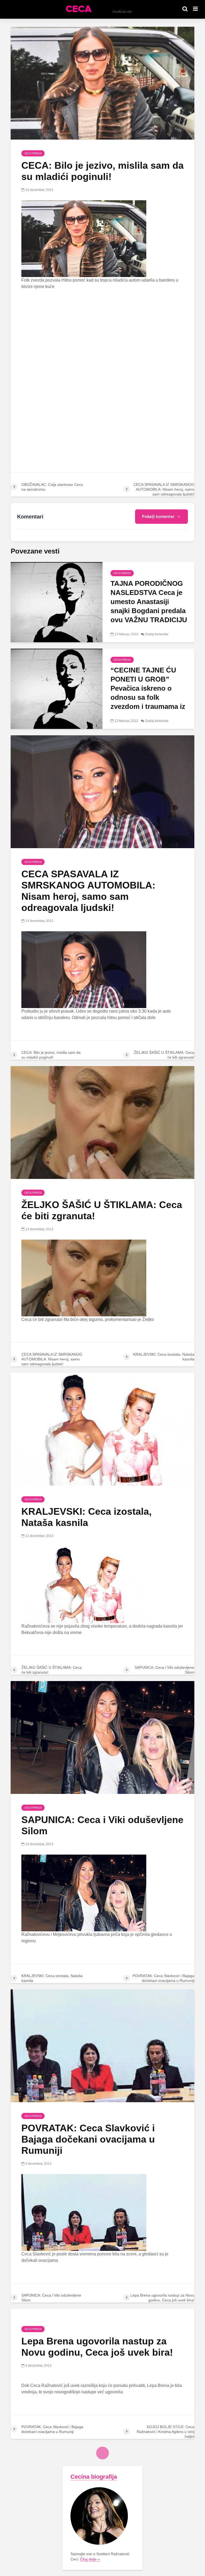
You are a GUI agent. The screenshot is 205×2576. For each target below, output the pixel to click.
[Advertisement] (102, 334)
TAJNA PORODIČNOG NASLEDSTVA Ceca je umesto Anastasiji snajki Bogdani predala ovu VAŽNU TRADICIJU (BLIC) (149, 606)
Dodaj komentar (157, 634)
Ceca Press (33, 153)
